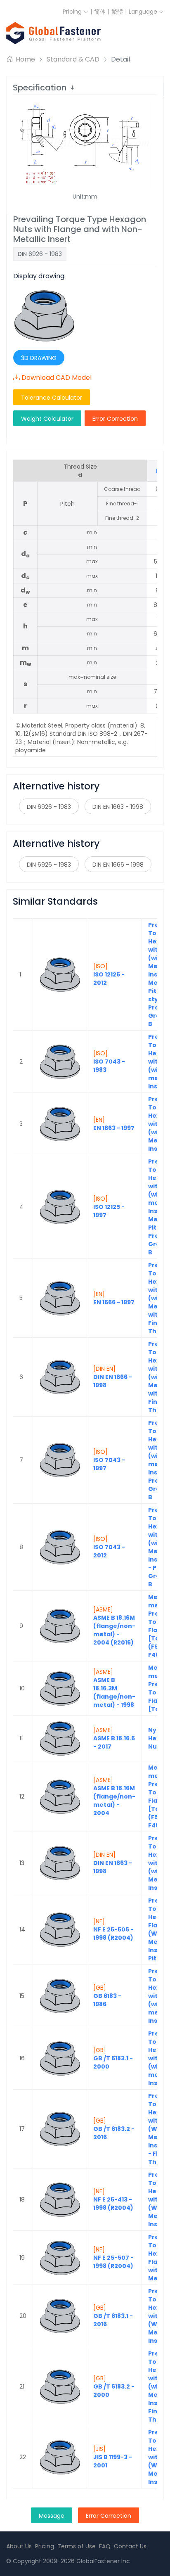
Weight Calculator (47, 419)
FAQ (105, 2546)
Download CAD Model (57, 378)
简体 (100, 12)
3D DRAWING (39, 358)
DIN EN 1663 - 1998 (118, 807)
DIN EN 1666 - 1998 (118, 865)
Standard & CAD (73, 59)
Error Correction (115, 419)
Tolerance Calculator (52, 398)
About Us (19, 2546)
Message (52, 2516)
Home (25, 59)
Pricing (73, 12)
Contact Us (130, 2546)
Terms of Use (77, 2546)
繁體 (117, 12)
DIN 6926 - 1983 (49, 807)
